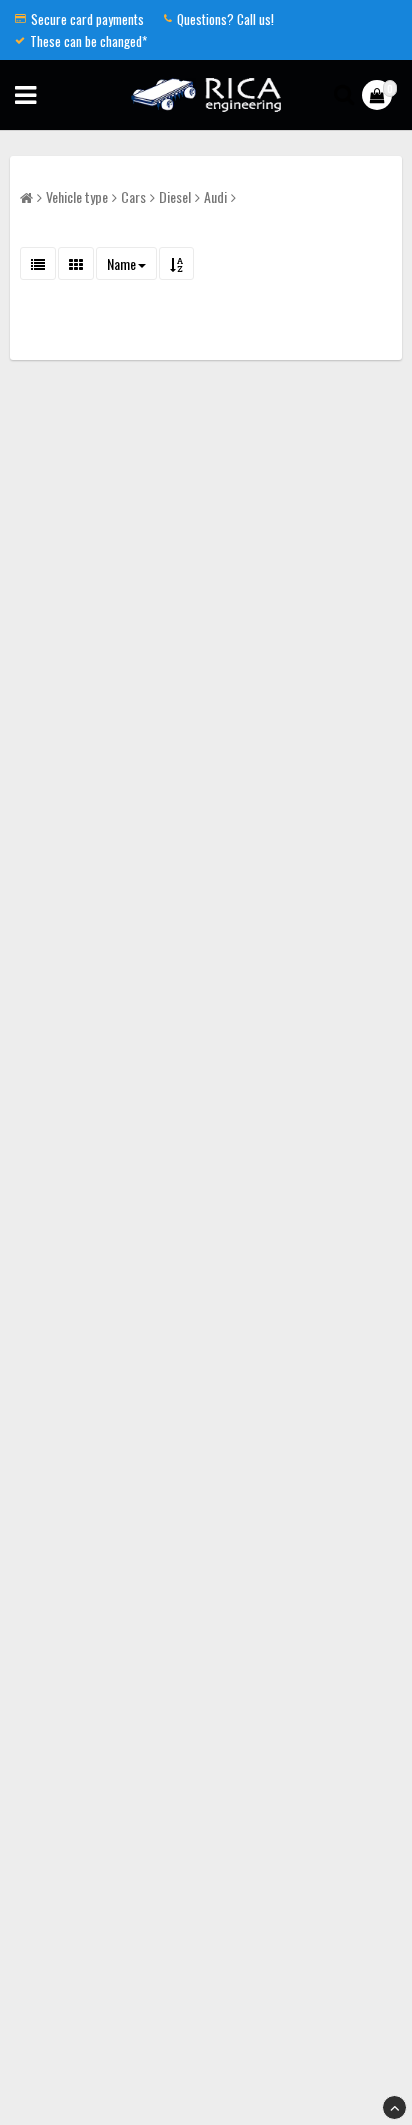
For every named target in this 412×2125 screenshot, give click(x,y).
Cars (133, 196)
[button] (379, 95)
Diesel (175, 196)
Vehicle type (77, 196)
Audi (215, 196)
